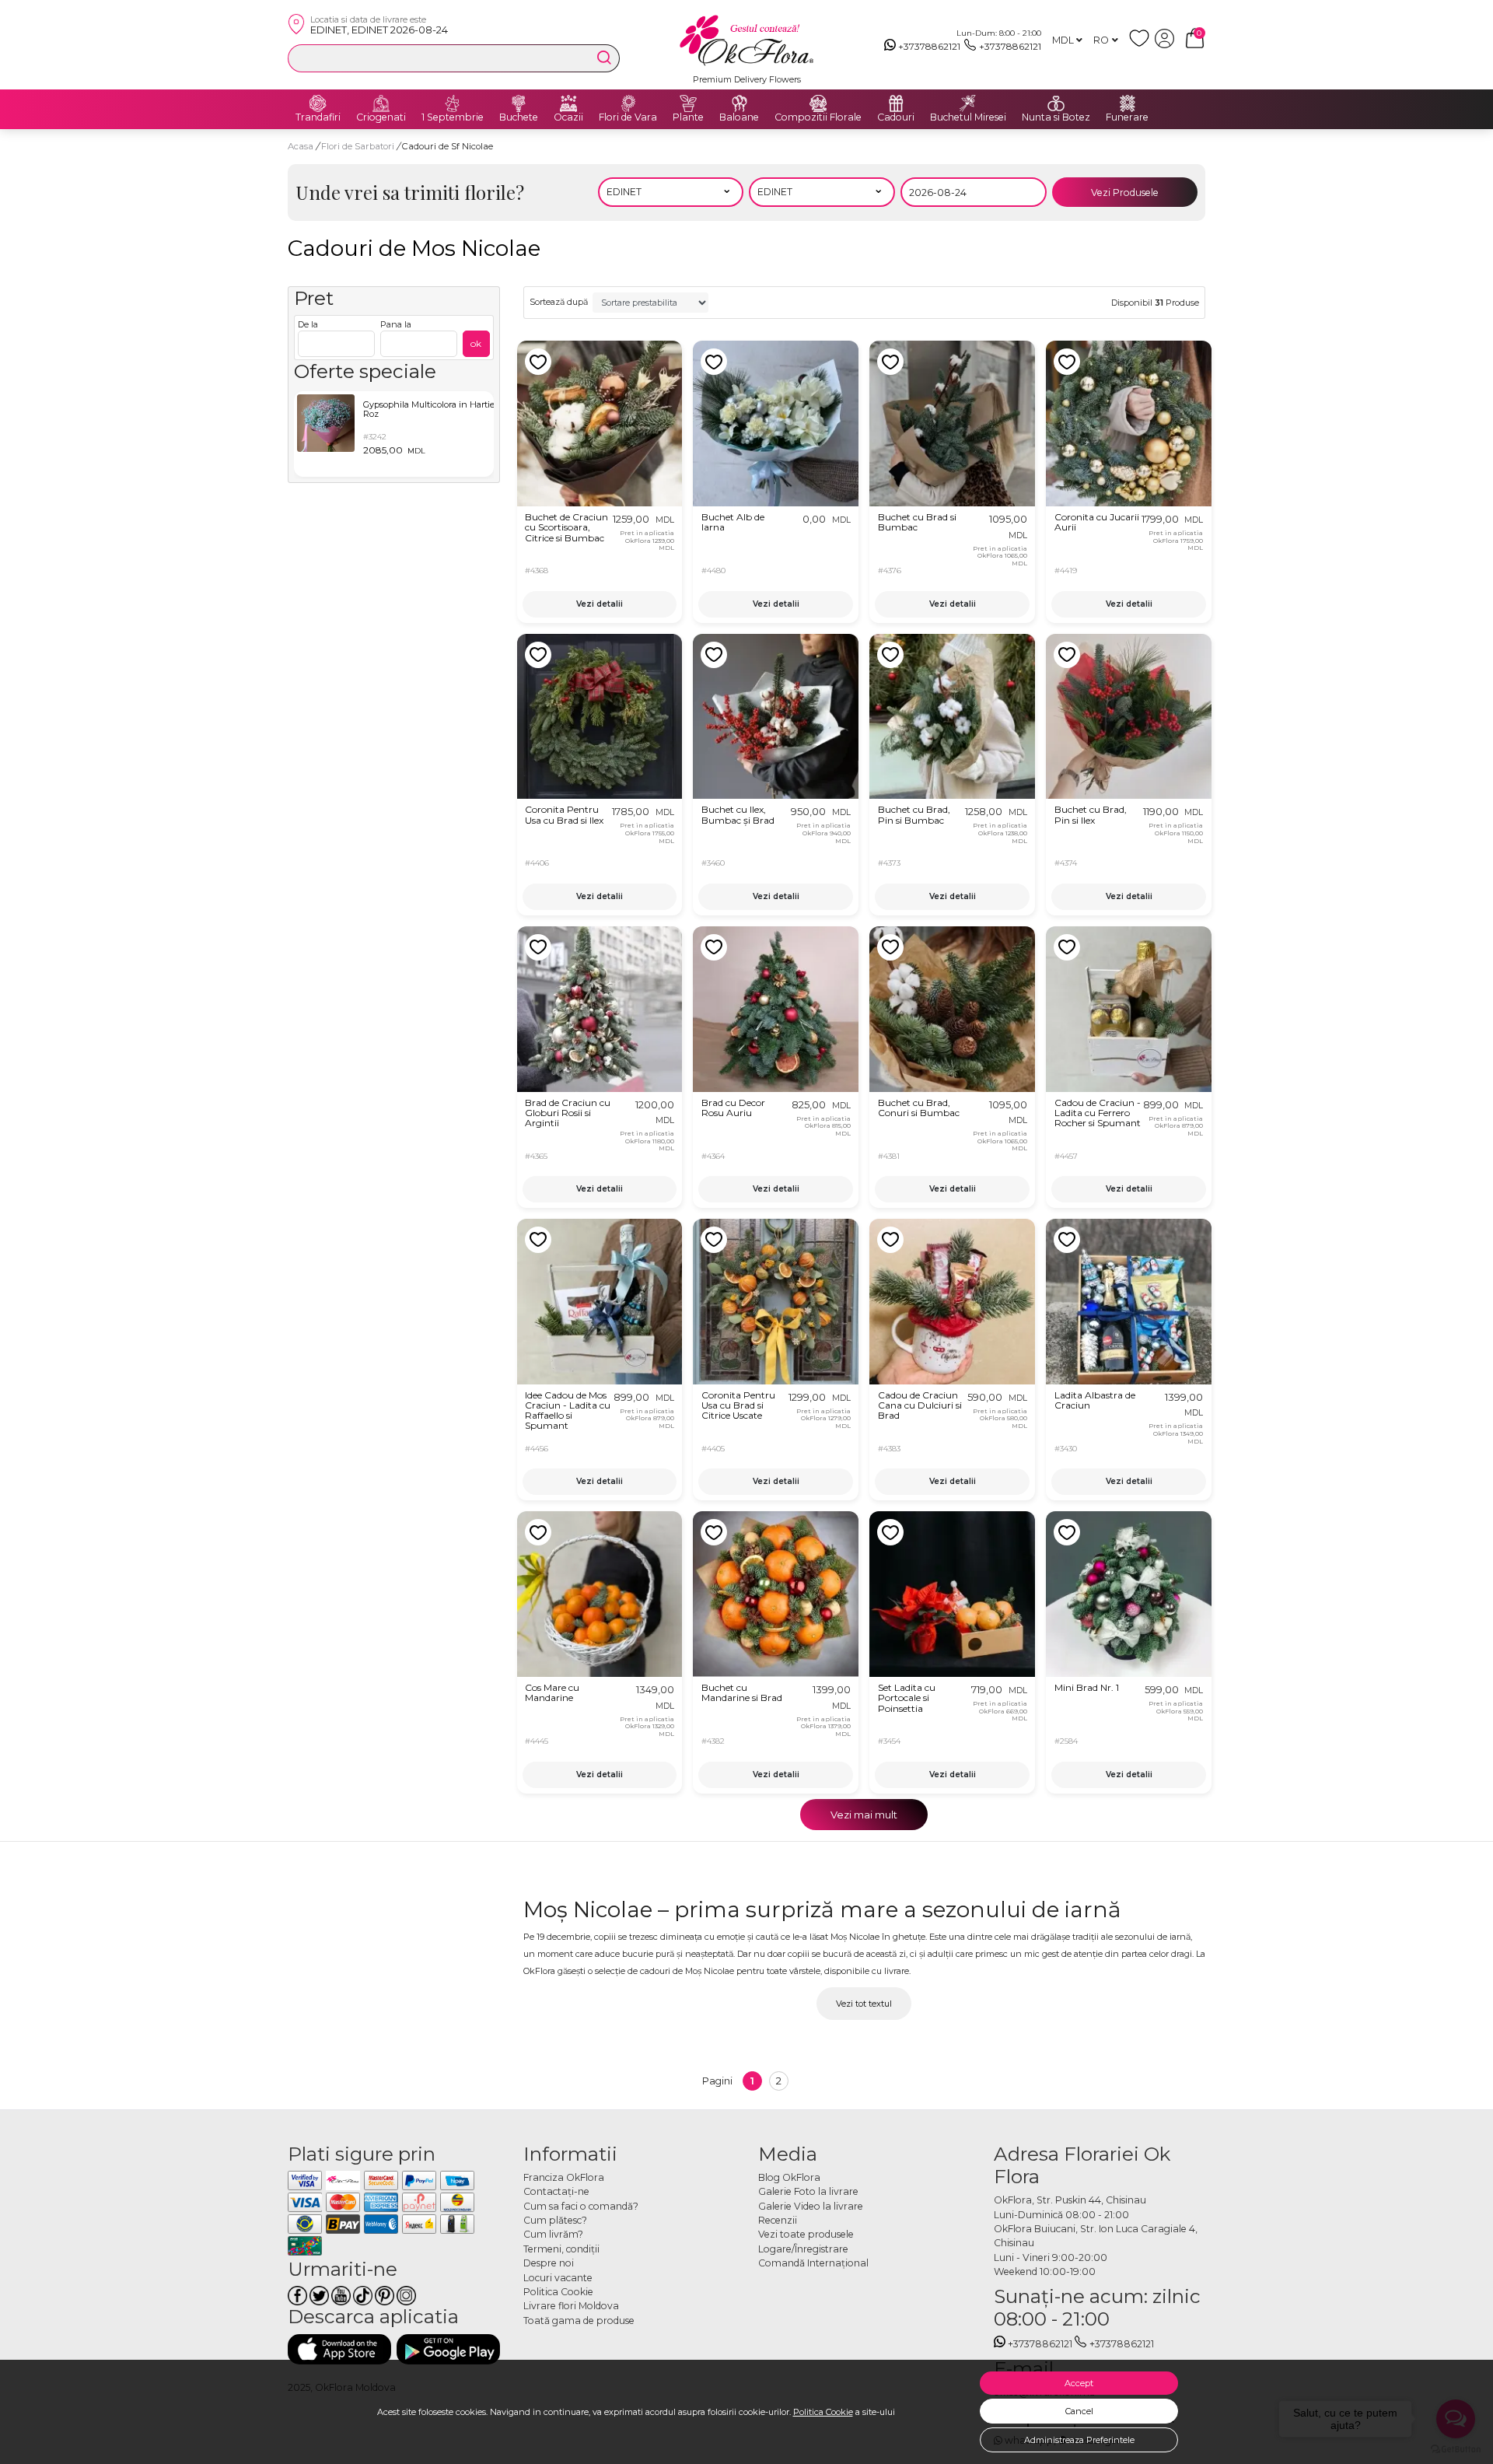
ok (476, 343)
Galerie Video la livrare (811, 2206)
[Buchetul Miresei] (968, 103)
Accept (1079, 2383)
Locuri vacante (558, 2278)
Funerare (1127, 117)
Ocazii (568, 117)
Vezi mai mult (864, 1815)
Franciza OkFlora (564, 2177)
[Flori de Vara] (628, 103)
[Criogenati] (381, 103)
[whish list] (1142, 45)
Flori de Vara (628, 117)
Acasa (301, 146)
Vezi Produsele (1125, 192)
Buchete (519, 117)
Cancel (1079, 2411)
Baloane (739, 117)
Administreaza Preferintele (1079, 2440)
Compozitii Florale (818, 117)
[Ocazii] (568, 103)
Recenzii (778, 2220)
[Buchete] (519, 103)
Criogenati (381, 117)
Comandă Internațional (813, 2263)
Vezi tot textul (864, 2004)
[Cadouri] (896, 103)
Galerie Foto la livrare (808, 2191)
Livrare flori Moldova (571, 2306)
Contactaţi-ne (556, 2191)
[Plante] (688, 103)
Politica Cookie (823, 2412)
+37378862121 (929, 46)
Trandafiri (318, 117)
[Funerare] (1128, 103)
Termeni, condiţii (561, 2249)
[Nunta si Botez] (1056, 103)
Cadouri (896, 117)
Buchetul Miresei (968, 117)
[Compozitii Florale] (818, 103)
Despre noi (549, 2263)
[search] (604, 58)
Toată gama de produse (579, 2320)
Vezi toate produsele (806, 2234)
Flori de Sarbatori (359, 146)
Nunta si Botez (1056, 117)
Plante (688, 117)
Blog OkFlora (789, 2177)
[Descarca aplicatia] (339, 2349)
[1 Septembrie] (453, 103)
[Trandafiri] (318, 103)
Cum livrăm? (553, 2234)
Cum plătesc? (555, 2220)
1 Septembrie (453, 117)
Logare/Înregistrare (803, 2249)
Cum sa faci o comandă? (581, 2206)
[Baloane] (740, 103)
